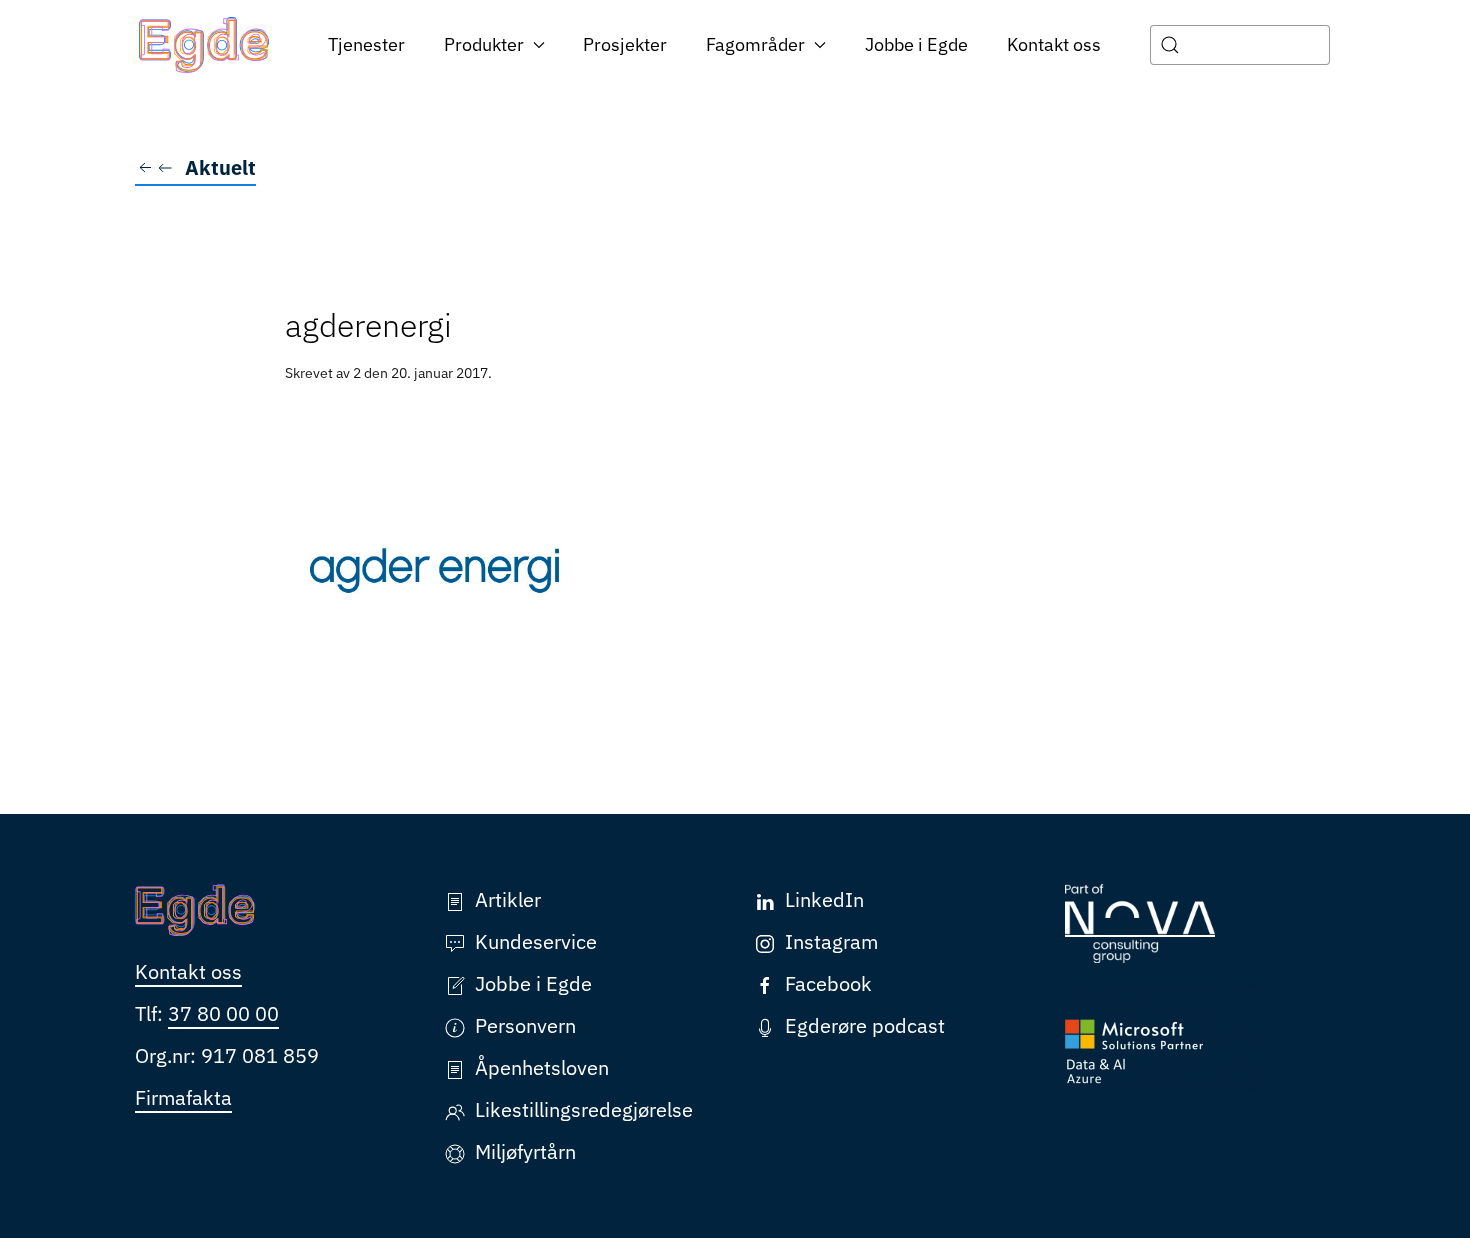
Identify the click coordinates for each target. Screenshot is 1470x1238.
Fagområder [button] (755, 44)
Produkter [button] (484, 44)
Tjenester (366, 44)
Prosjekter (625, 44)
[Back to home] (204, 45)
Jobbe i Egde (916, 44)
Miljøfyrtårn (525, 1151)
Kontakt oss (1054, 44)
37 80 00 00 (223, 1013)
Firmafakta (183, 1097)
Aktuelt (220, 167)
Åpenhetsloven (542, 1067)
